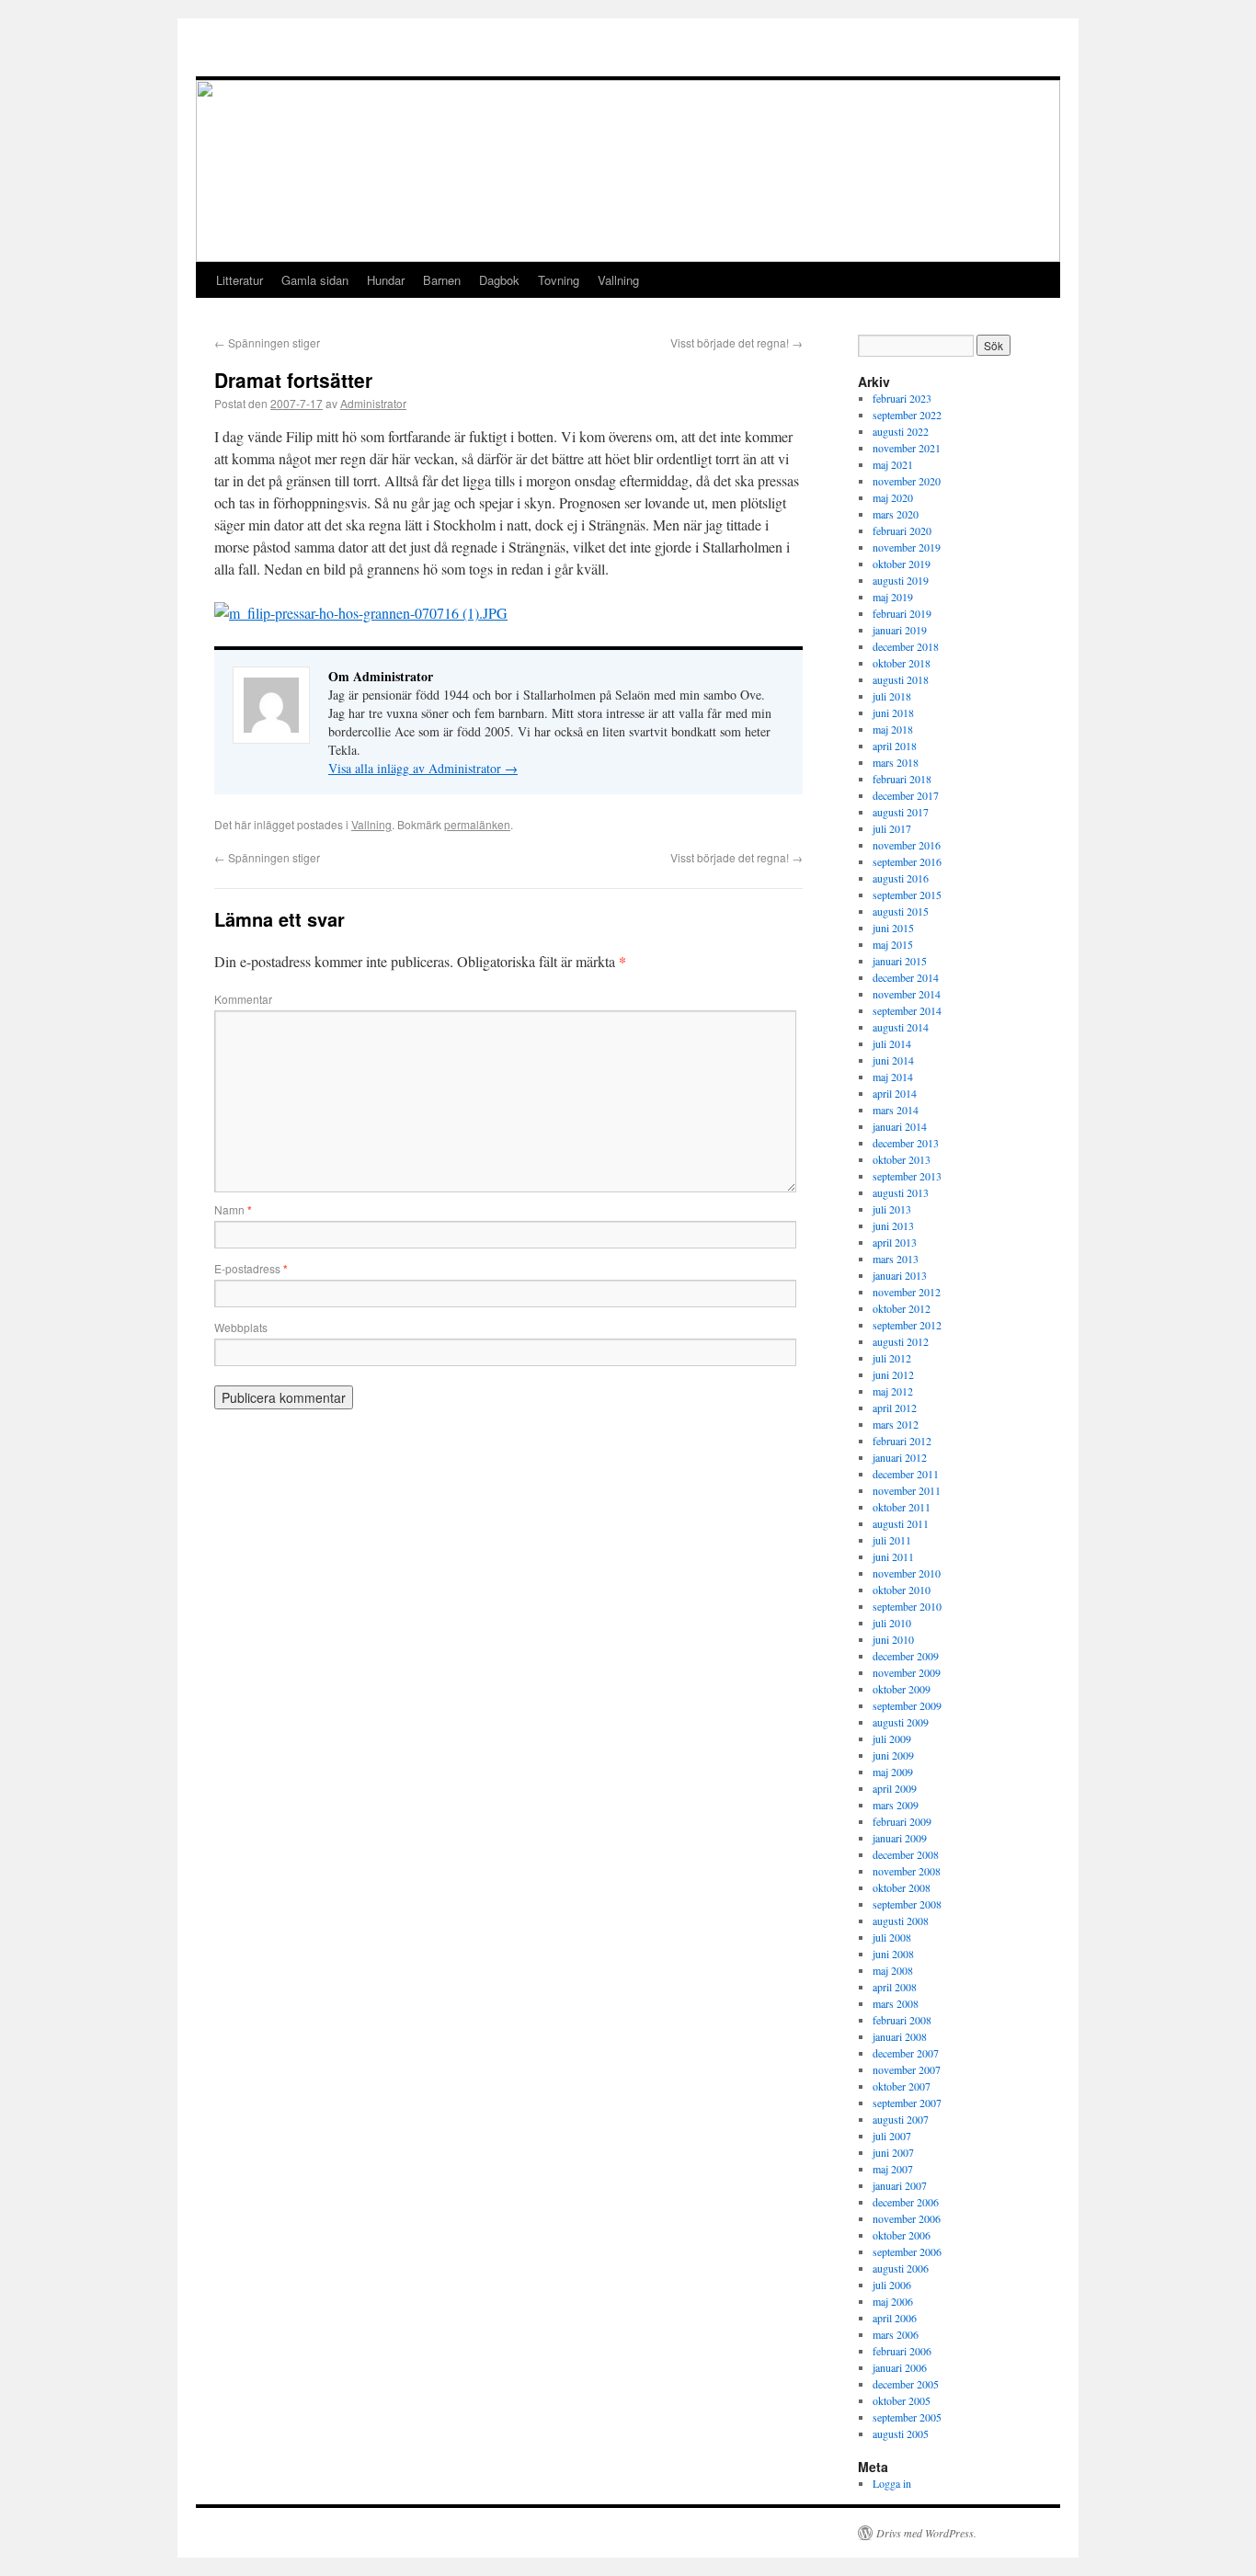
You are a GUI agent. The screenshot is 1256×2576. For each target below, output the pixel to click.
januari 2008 (900, 2036)
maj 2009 (893, 1772)
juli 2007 (892, 2136)
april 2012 (895, 1408)
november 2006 (907, 2218)
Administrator (373, 403)
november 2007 (907, 2069)
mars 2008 (896, 2003)
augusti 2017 (901, 812)
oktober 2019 (902, 564)
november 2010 (907, 1573)
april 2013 (895, 1242)
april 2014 (895, 1093)
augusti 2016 (901, 878)
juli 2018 (892, 696)
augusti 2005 (901, 2434)
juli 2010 (892, 1623)
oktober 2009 (902, 1689)
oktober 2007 (902, 2086)
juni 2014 (893, 1060)
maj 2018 (893, 729)
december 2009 (906, 1656)
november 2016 (907, 845)
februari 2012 (902, 1441)
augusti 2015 (901, 911)
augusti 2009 (901, 1722)
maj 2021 (893, 464)
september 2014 (907, 1010)
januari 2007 (900, 2185)
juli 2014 (892, 1043)
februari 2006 (902, 2351)
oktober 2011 (902, 1507)
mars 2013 (896, 1259)
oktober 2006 (902, 2235)
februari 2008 (902, 2020)
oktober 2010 (902, 1590)
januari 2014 (900, 1126)
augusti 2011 (901, 1523)
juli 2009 (892, 1738)
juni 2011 (893, 1556)
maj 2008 (893, 1970)
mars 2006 (896, 2334)
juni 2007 (893, 2152)
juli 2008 (892, 1937)
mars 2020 (896, 514)
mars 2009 (896, 1805)
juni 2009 (893, 1755)
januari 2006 (900, 2367)
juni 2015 (893, 928)
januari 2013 (900, 1275)
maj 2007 (893, 2169)
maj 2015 (893, 944)
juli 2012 (892, 1358)
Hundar (386, 280)
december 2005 (906, 2384)
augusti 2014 (901, 1027)
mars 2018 (896, 762)
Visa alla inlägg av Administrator (423, 768)
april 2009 (895, 1788)
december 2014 (906, 977)
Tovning (559, 280)
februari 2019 (902, 613)
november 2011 (907, 1490)
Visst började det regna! (736, 342)
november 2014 (907, 994)
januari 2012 (900, 1457)
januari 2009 (900, 1838)
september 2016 (907, 861)
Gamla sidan (315, 280)
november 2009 (907, 1672)
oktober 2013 (902, 1159)
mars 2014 (896, 1110)
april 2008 (895, 1987)
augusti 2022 (901, 431)
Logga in (892, 2483)
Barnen (442, 280)
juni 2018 (893, 712)
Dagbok (499, 280)
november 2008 (907, 1871)
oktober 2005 (902, 2400)
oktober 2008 (902, 1887)
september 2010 (907, 1606)
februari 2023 (902, 398)
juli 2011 (892, 1540)
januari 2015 (900, 961)
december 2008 (906, 1854)
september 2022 (907, 415)
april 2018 (895, 746)
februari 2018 (902, 779)
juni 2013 (893, 1225)
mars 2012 (896, 1424)
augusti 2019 (901, 580)
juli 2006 (892, 2285)
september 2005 (907, 2417)
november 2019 (907, 547)
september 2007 (907, 2103)
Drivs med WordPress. (926, 2533)
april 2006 (895, 2318)
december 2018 (906, 646)
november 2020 (907, 481)
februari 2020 (902, 530)
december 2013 (906, 1143)
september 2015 (907, 895)
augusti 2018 (901, 679)
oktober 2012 (902, 1308)
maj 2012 (893, 1391)
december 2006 (906, 2202)
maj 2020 (893, 497)
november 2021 (907, 448)
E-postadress (251, 1268)
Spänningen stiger (267, 342)
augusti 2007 (901, 2119)
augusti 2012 (901, 1341)
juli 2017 (892, 828)
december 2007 (906, 2053)
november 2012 (907, 1292)
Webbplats (241, 1327)
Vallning (618, 280)
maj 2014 (893, 1077)
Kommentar (243, 999)
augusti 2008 (901, 1921)
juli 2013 (892, 1209)
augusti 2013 (901, 1192)
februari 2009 (902, 1821)
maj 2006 (893, 2301)
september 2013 (907, 1176)
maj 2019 (893, 597)
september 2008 (907, 1904)
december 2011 (906, 1474)
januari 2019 (900, 630)
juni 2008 (893, 1954)
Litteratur (240, 280)
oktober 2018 (902, 663)
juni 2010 (893, 1639)
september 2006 (907, 2251)
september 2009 (907, 1705)
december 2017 (906, 795)
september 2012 (907, 1325)
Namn (233, 1209)
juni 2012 (893, 1374)
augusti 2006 (901, 2268)
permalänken (477, 824)
